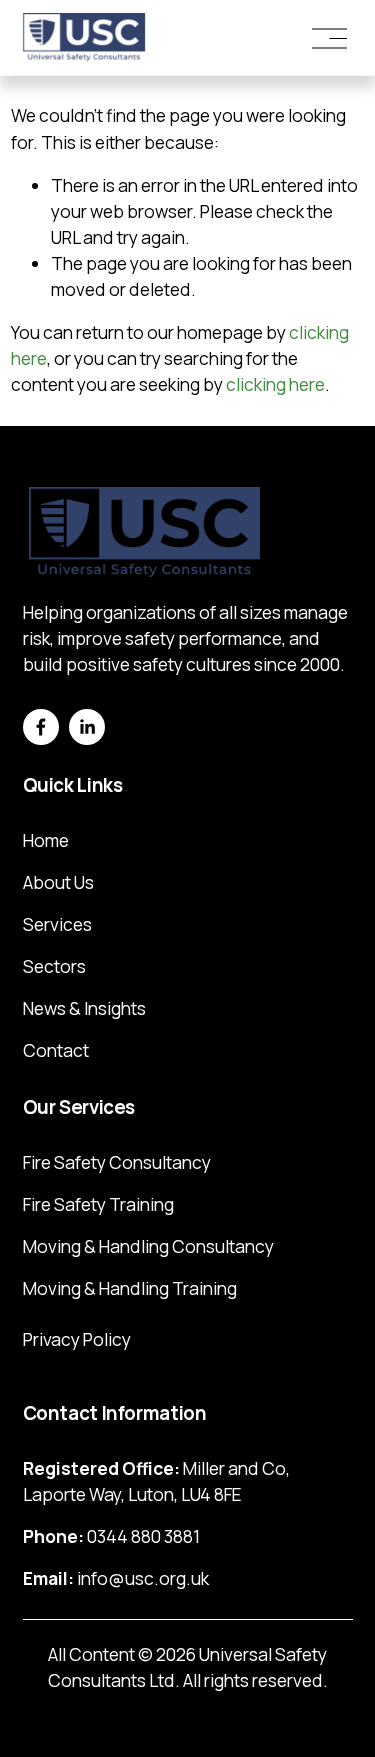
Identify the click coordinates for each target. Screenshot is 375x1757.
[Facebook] (41, 727)
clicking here (275, 384)
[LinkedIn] (87, 727)
